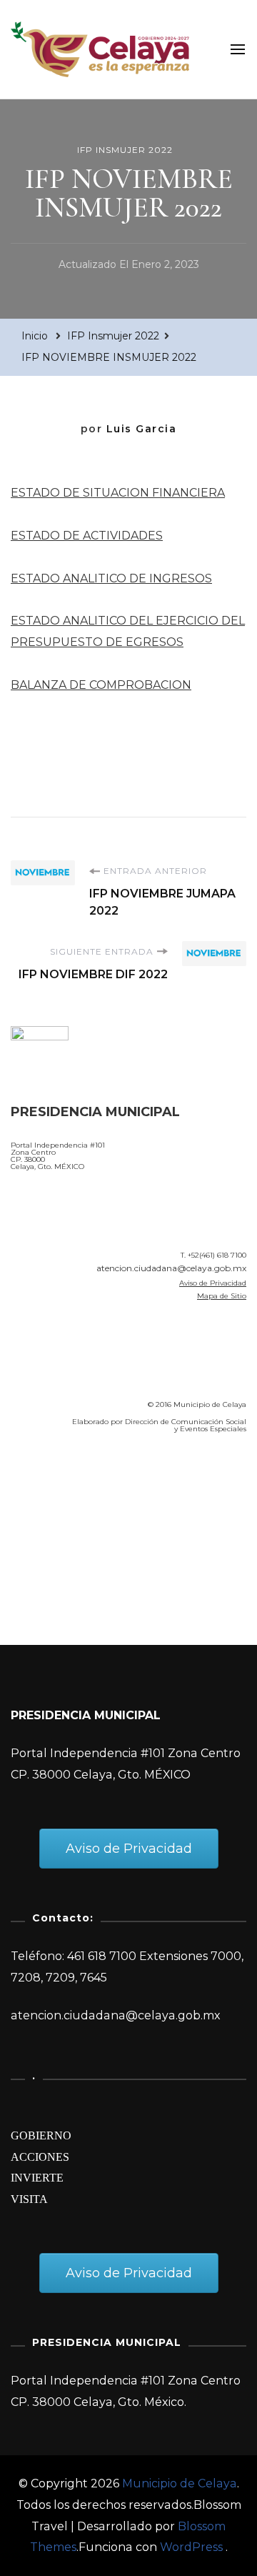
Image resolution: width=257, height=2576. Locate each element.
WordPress (191, 2547)
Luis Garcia (142, 429)
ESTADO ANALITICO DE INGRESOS (111, 578)
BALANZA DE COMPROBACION (101, 685)
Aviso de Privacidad (213, 1283)
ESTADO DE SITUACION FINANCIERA (118, 493)
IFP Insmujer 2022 (125, 150)
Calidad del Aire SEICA (87, 1486)
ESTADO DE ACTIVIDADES (87, 536)
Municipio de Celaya (180, 2483)
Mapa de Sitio (222, 1296)
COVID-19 (42, 1526)
